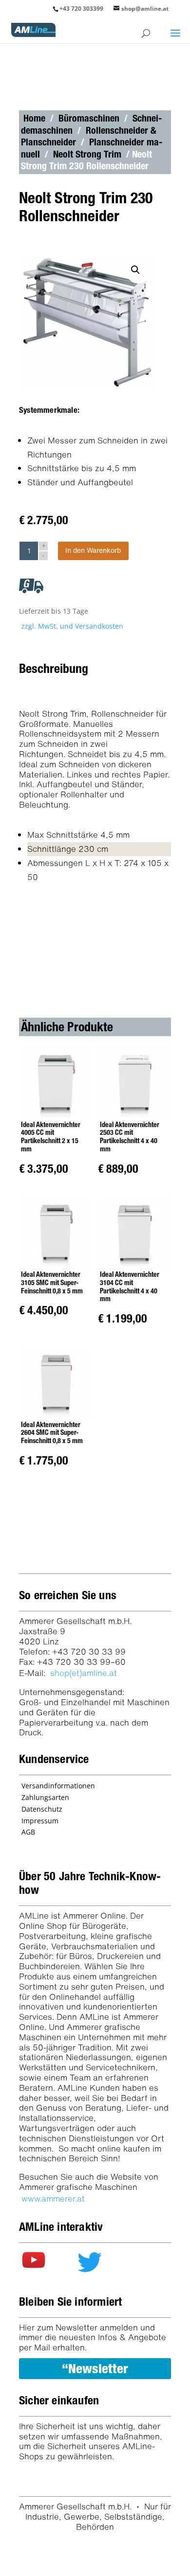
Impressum (40, 1821)
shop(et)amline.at (84, 1673)
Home (34, 118)
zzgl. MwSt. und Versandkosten (72, 626)
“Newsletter (95, 2368)
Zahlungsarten (45, 1797)
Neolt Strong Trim (87, 154)
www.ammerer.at (53, 2198)
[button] (138, 272)
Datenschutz (42, 1809)
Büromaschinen (89, 118)
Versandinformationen (58, 1786)
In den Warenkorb (93, 550)
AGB (28, 1832)
